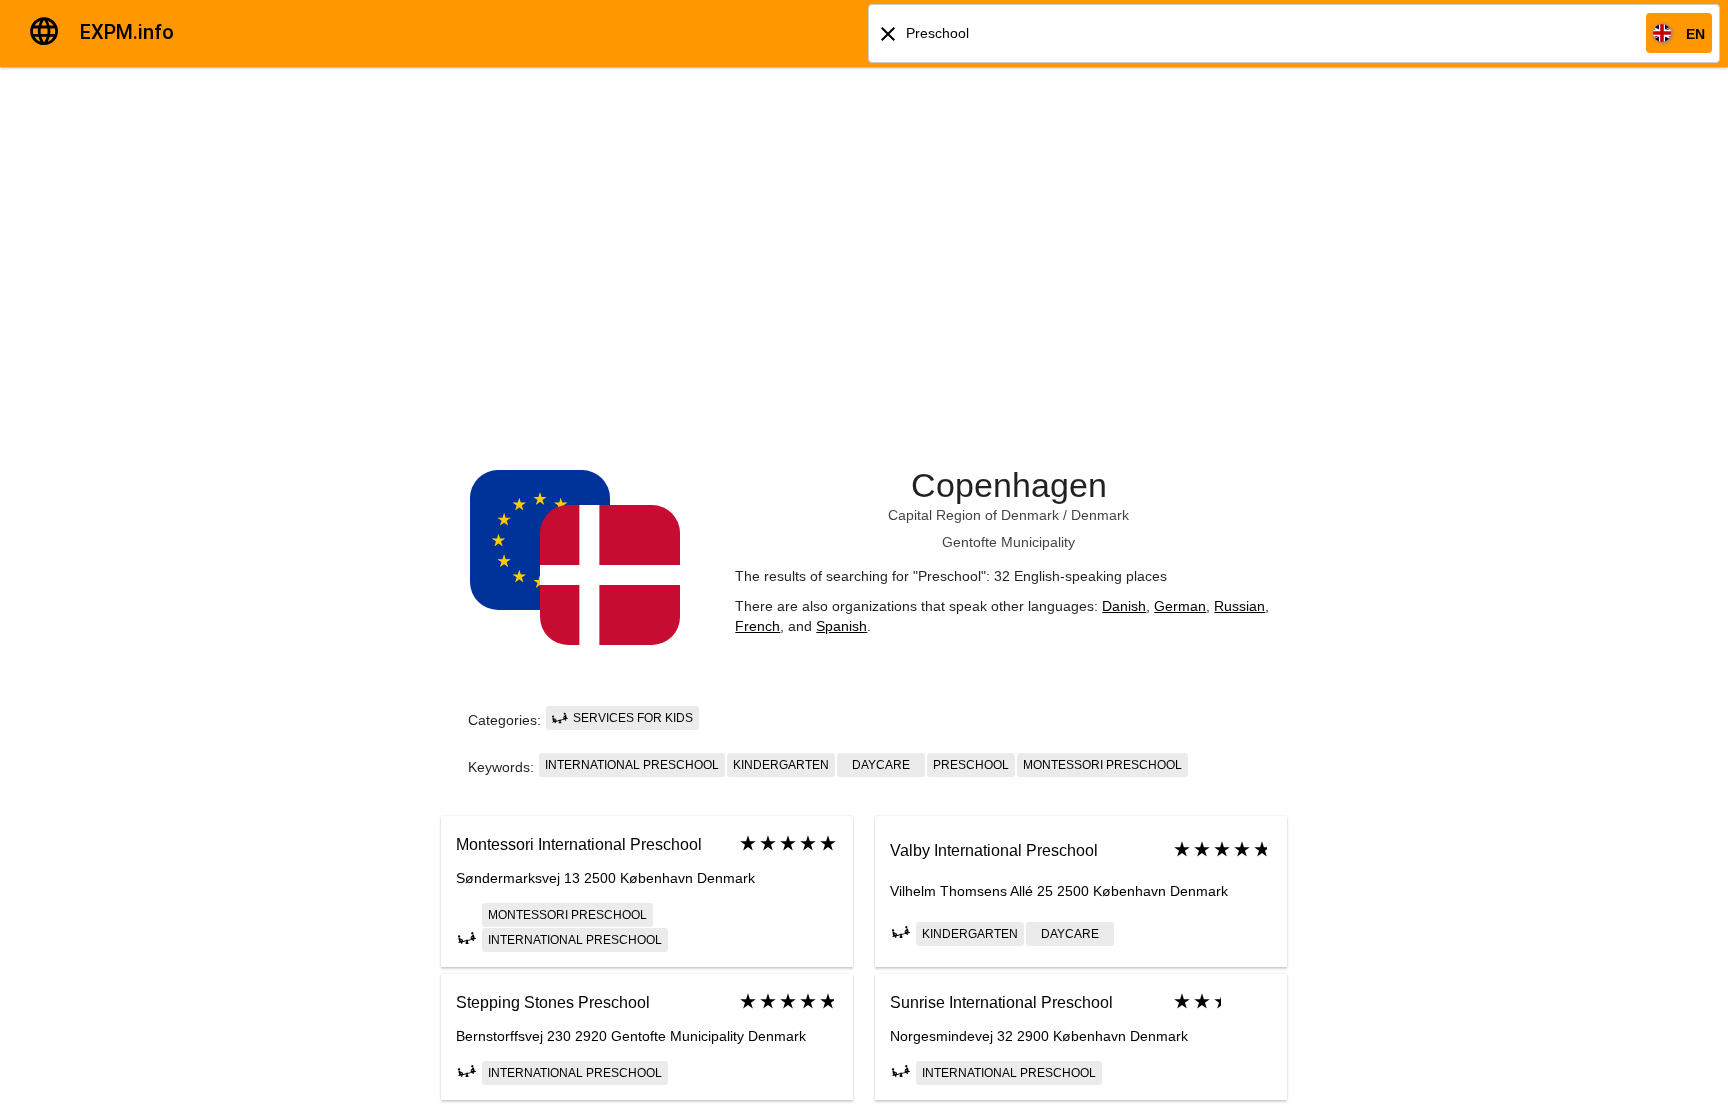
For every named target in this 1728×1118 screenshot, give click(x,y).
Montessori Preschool (1102, 765)
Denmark (1100, 515)
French (757, 626)
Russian (1239, 606)
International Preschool (632, 765)
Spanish (841, 626)
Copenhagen (1009, 485)
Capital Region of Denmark (973, 515)
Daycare (881, 765)
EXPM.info (127, 32)
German (1180, 606)
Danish (1124, 606)
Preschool (971, 765)
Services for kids (631, 718)
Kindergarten (781, 765)
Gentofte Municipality (1008, 542)
